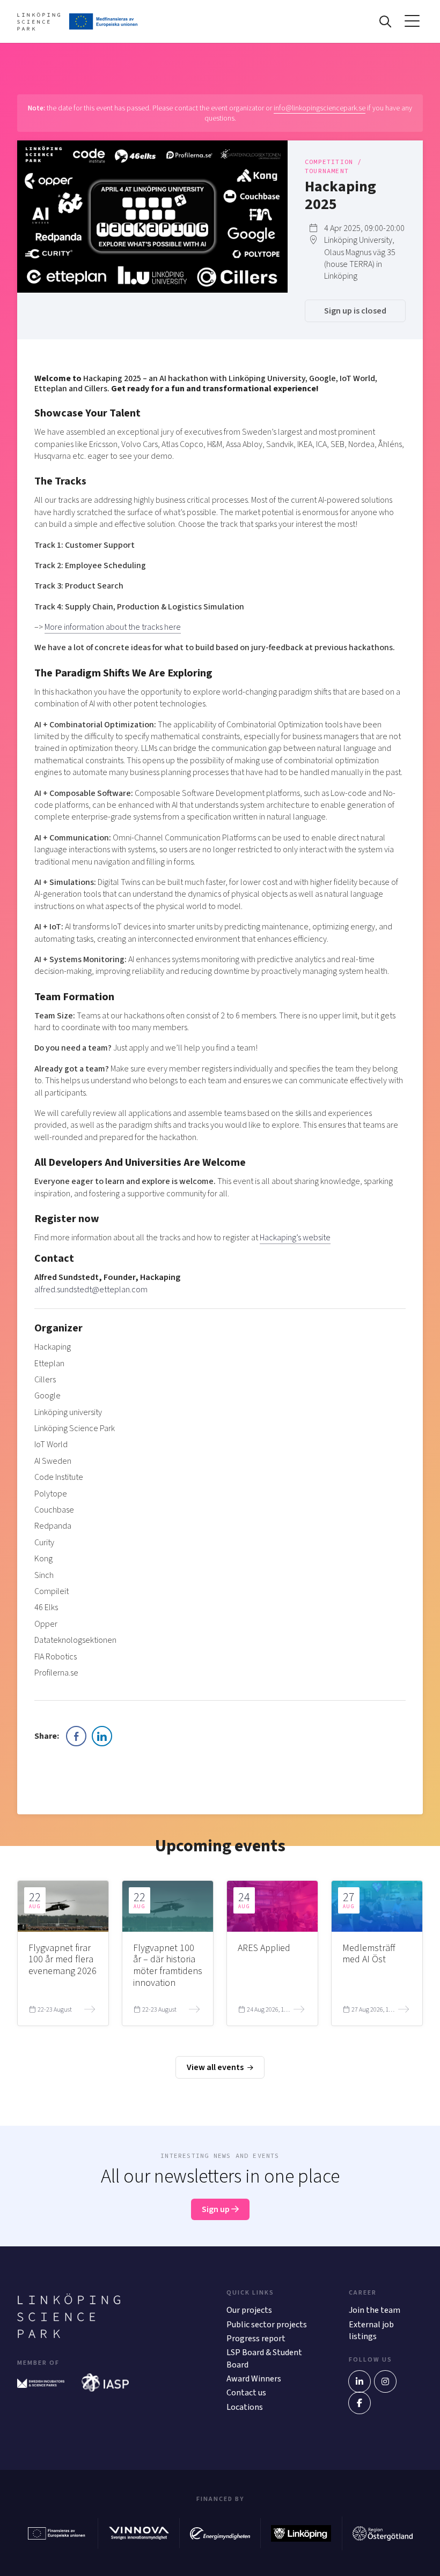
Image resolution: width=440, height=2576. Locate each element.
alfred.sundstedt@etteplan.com (91, 1290)
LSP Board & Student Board (264, 2358)
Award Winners (254, 2379)
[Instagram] (385, 2381)
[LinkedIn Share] (102, 1736)
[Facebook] (360, 2403)
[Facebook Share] (76, 1736)
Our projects (249, 2310)
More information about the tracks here (113, 627)
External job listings (371, 2331)
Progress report (256, 2339)
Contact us (246, 2393)
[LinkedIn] (360, 2381)
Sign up (217, 2209)
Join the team (375, 2310)
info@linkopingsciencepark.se (320, 108)
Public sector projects (267, 2325)
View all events (216, 2067)
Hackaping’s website (295, 1238)
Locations (245, 2407)
